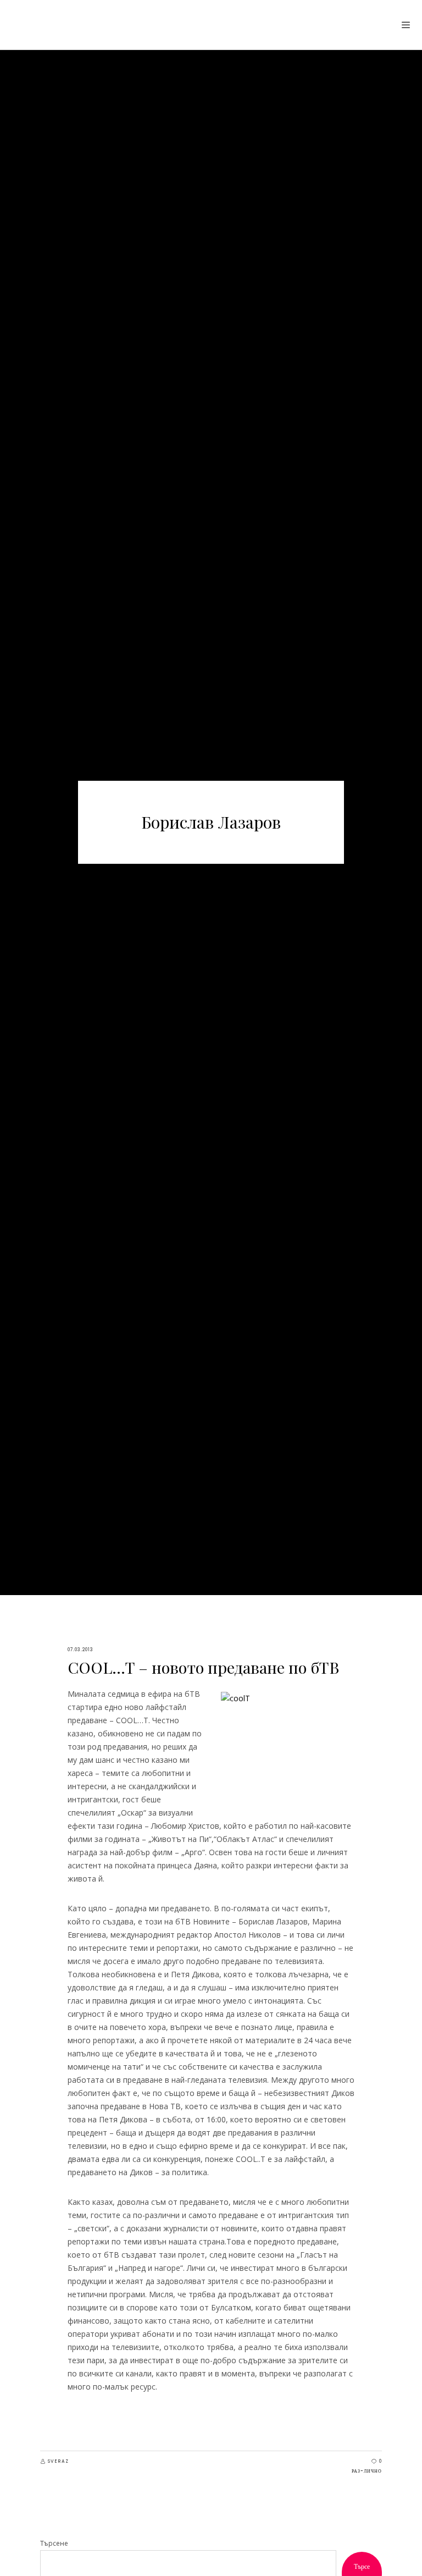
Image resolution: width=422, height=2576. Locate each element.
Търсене (54, 2543)
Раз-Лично (367, 2471)
